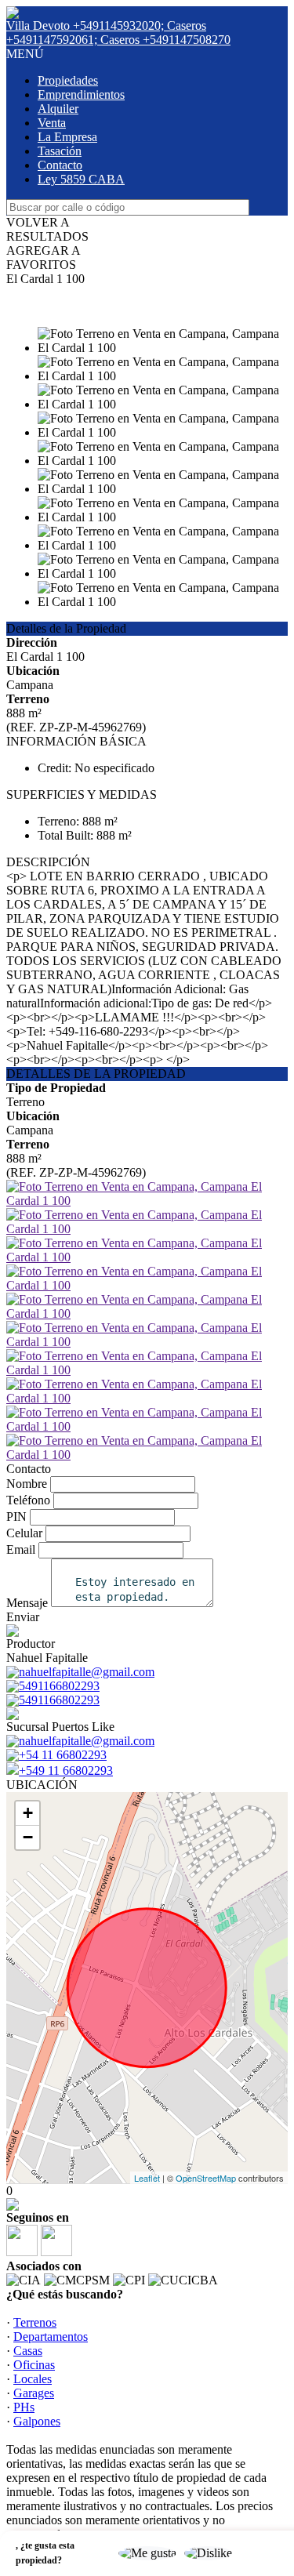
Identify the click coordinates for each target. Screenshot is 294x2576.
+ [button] (28, 1813)
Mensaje (27, 1603)
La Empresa (67, 137)
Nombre (27, 1484)
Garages (34, 2393)
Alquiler (58, 109)
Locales (33, 2379)
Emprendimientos (81, 94)
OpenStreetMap (206, 2178)
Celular (24, 1533)
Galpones (37, 2421)
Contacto (60, 165)
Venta (52, 123)
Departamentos (51, 2337)
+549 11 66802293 (66, 1771)
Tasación (60, 151)
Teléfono (28, 1500)
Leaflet (147, 2178)
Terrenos (35, 2322)
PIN (16, 1517)
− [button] (28, 1837)
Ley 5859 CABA (81, 179)
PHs (24, 2407)
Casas (28, 2351)
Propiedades (68, 80)
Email (21, 1549)
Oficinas (34, 2365)
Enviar (23, 1617)
